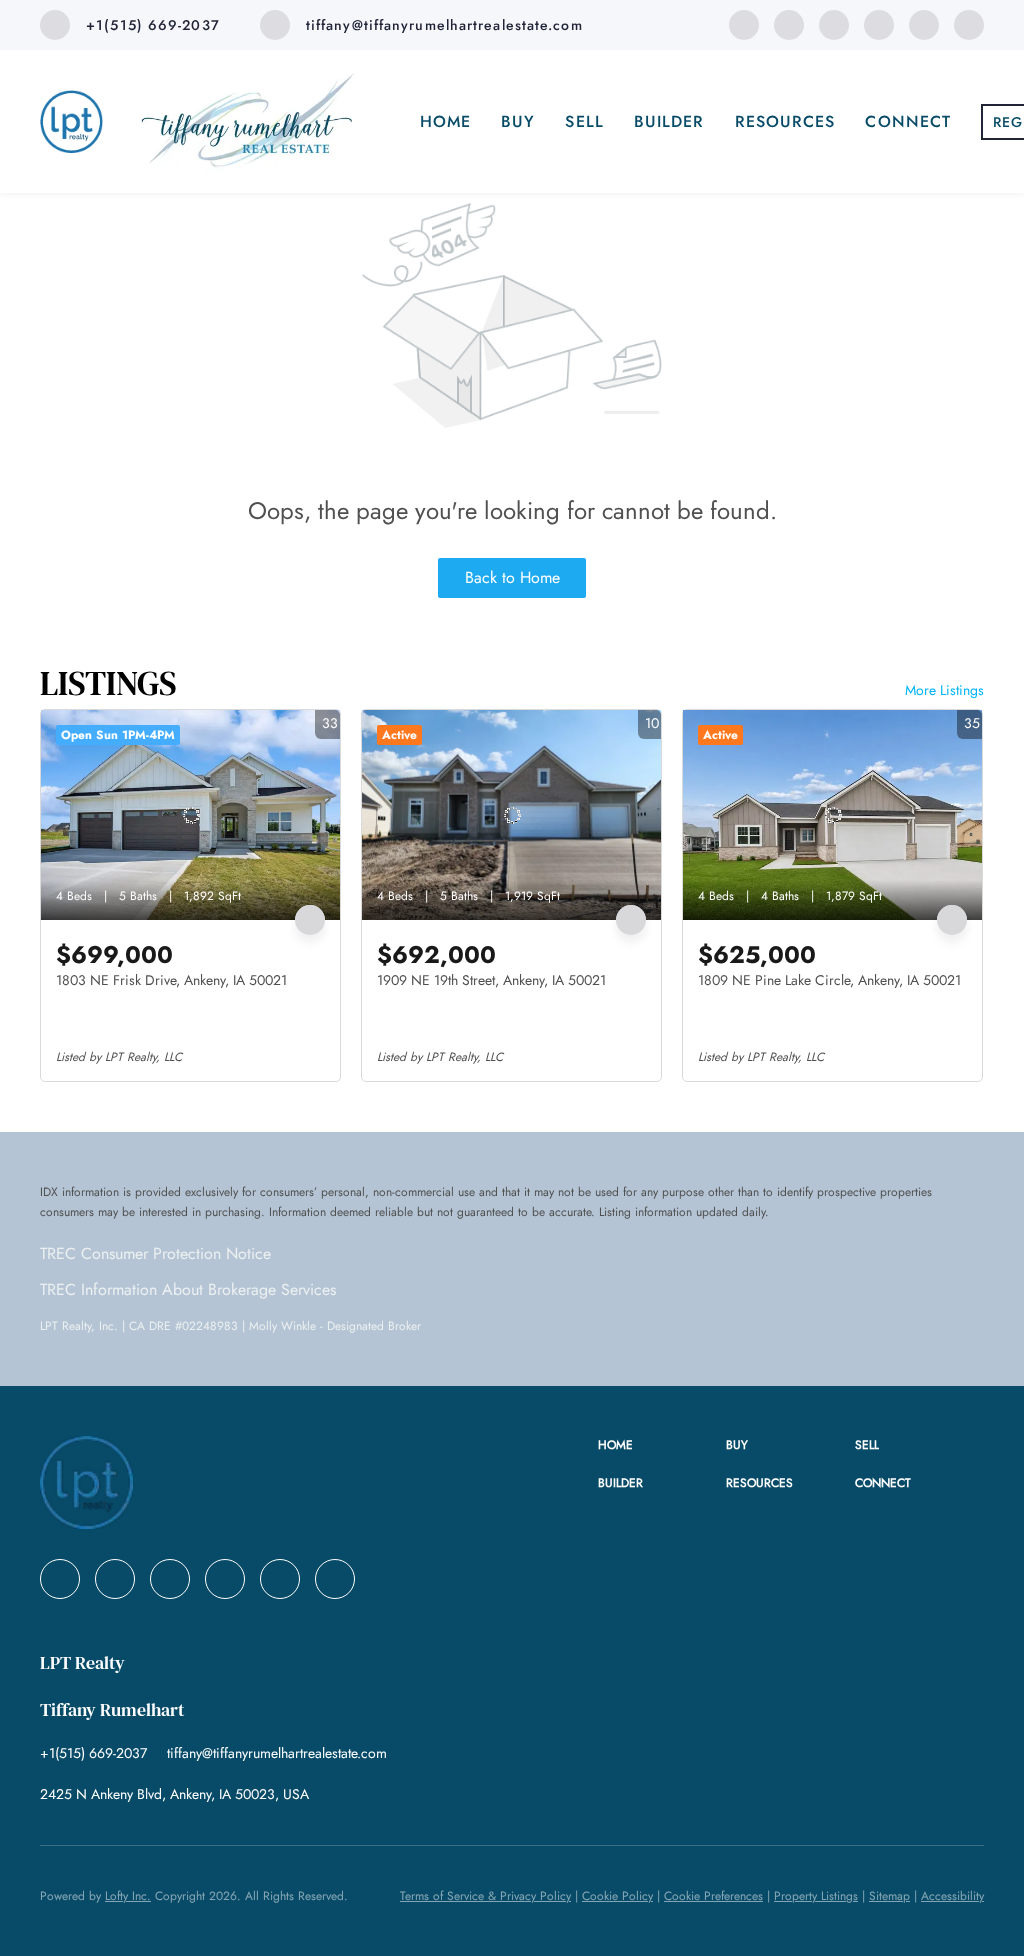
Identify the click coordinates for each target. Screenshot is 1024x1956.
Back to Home (512, 577)
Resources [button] (785, 121)
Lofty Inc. (128, 1896)
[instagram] (924, 23)
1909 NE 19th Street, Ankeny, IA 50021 (491, 980)
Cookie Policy (617, 1896)
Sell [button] (584, 121)
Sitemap (889, 1896)
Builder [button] (669, 121)
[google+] (969, 23)
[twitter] (834, 23)
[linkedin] (789, 23)
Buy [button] (518, 121)
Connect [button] (908, 121)
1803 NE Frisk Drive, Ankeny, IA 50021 (171, 980)
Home (445, 121)
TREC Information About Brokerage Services (188, 1289)
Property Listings (816, 1896)
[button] (662, 1445)
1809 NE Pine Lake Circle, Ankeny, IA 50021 (829, 980)
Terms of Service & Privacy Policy (485, 1896)
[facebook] (744, 23)
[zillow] (879, 23)
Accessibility (952, 1896)
